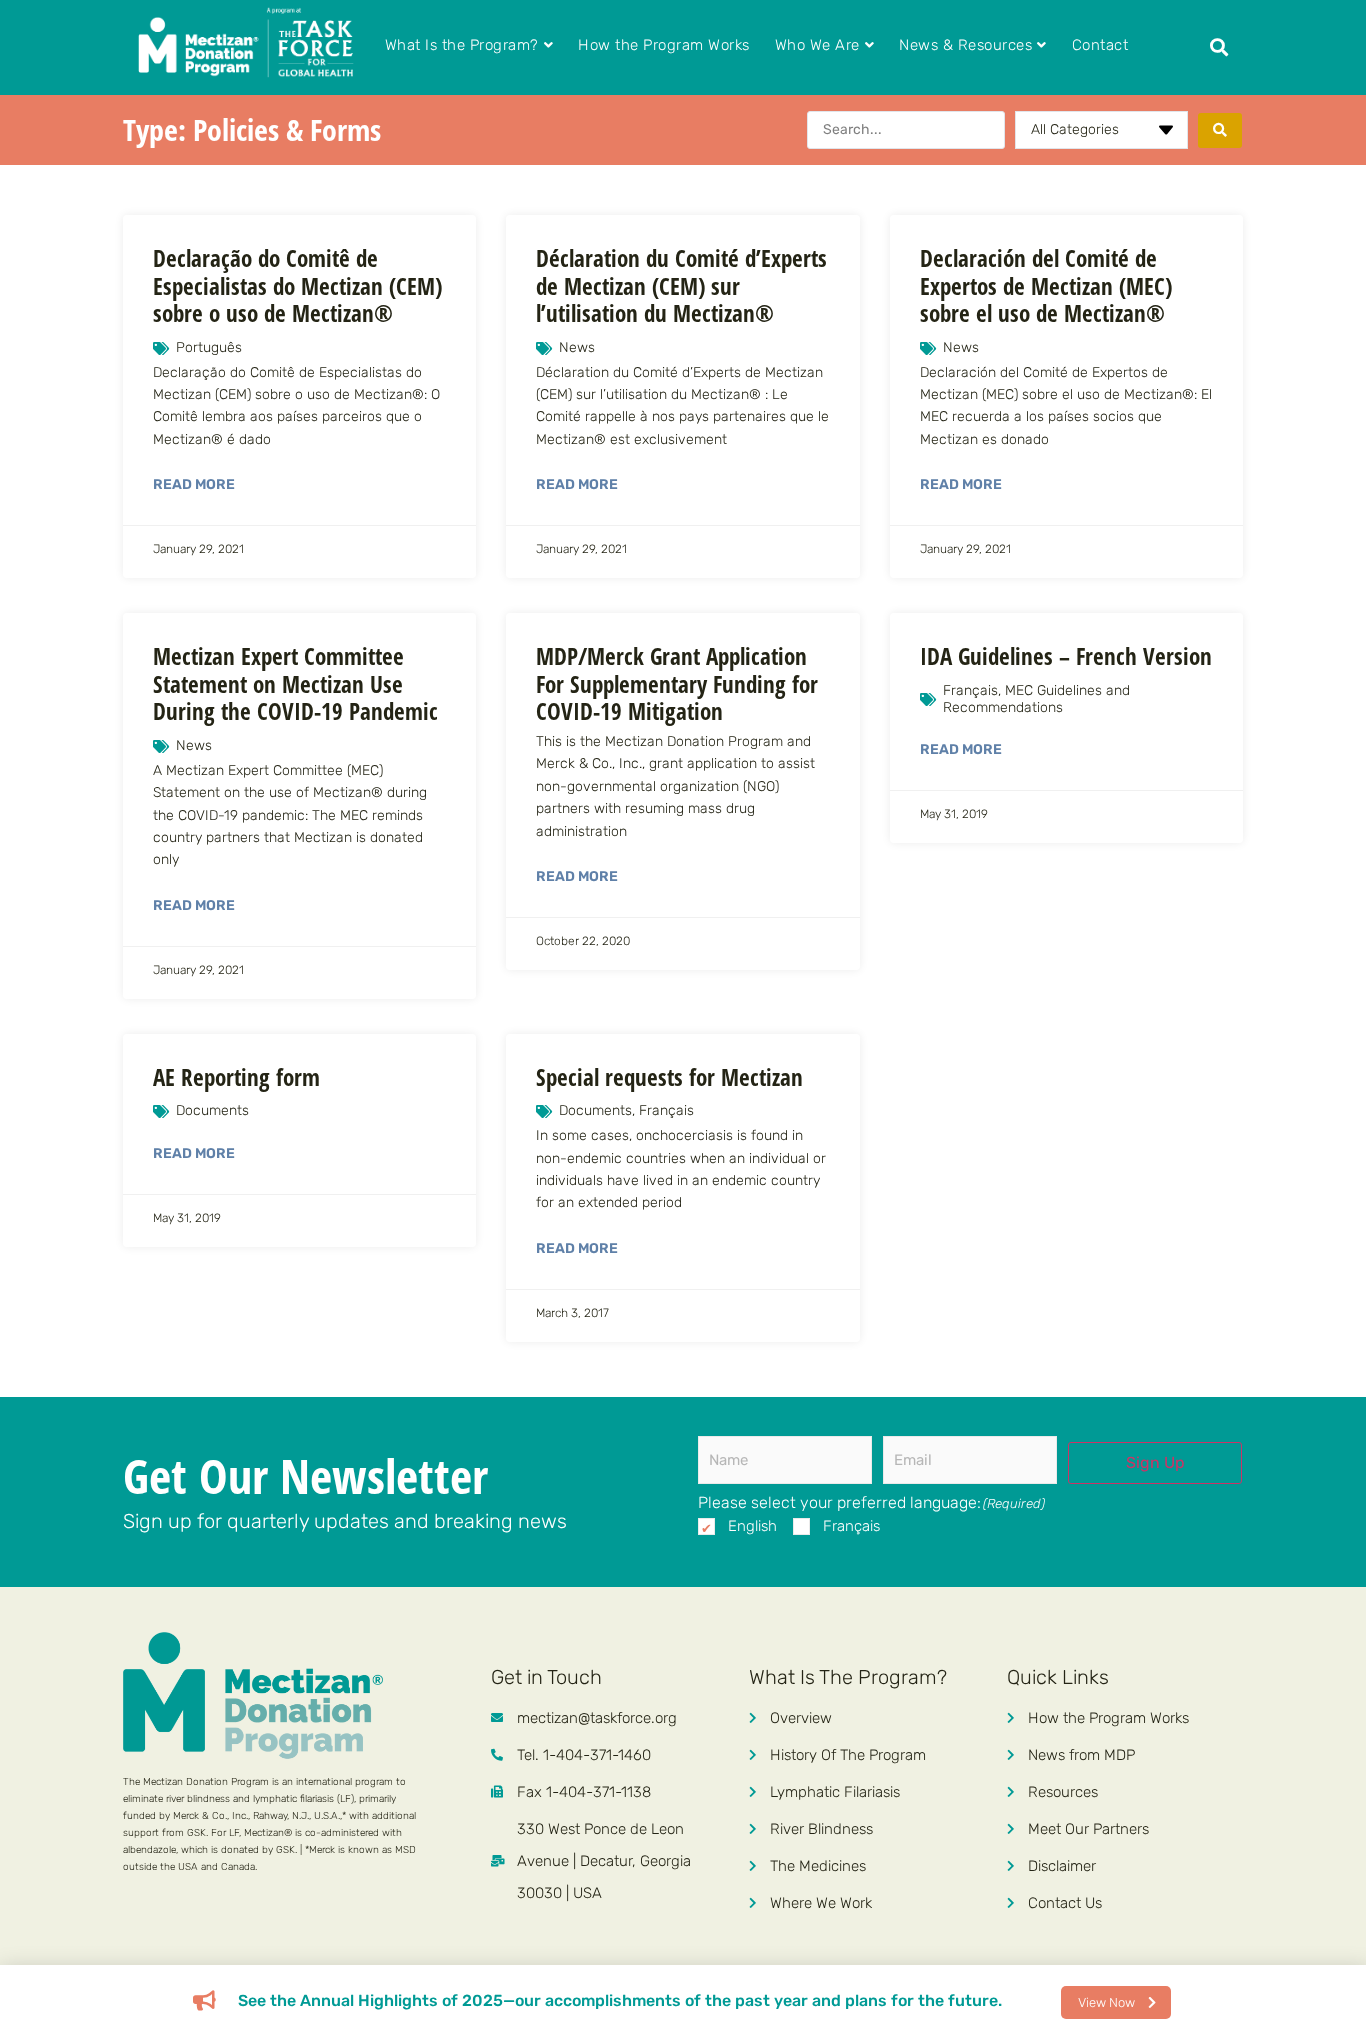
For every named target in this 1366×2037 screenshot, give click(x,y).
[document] (683, 1018)
